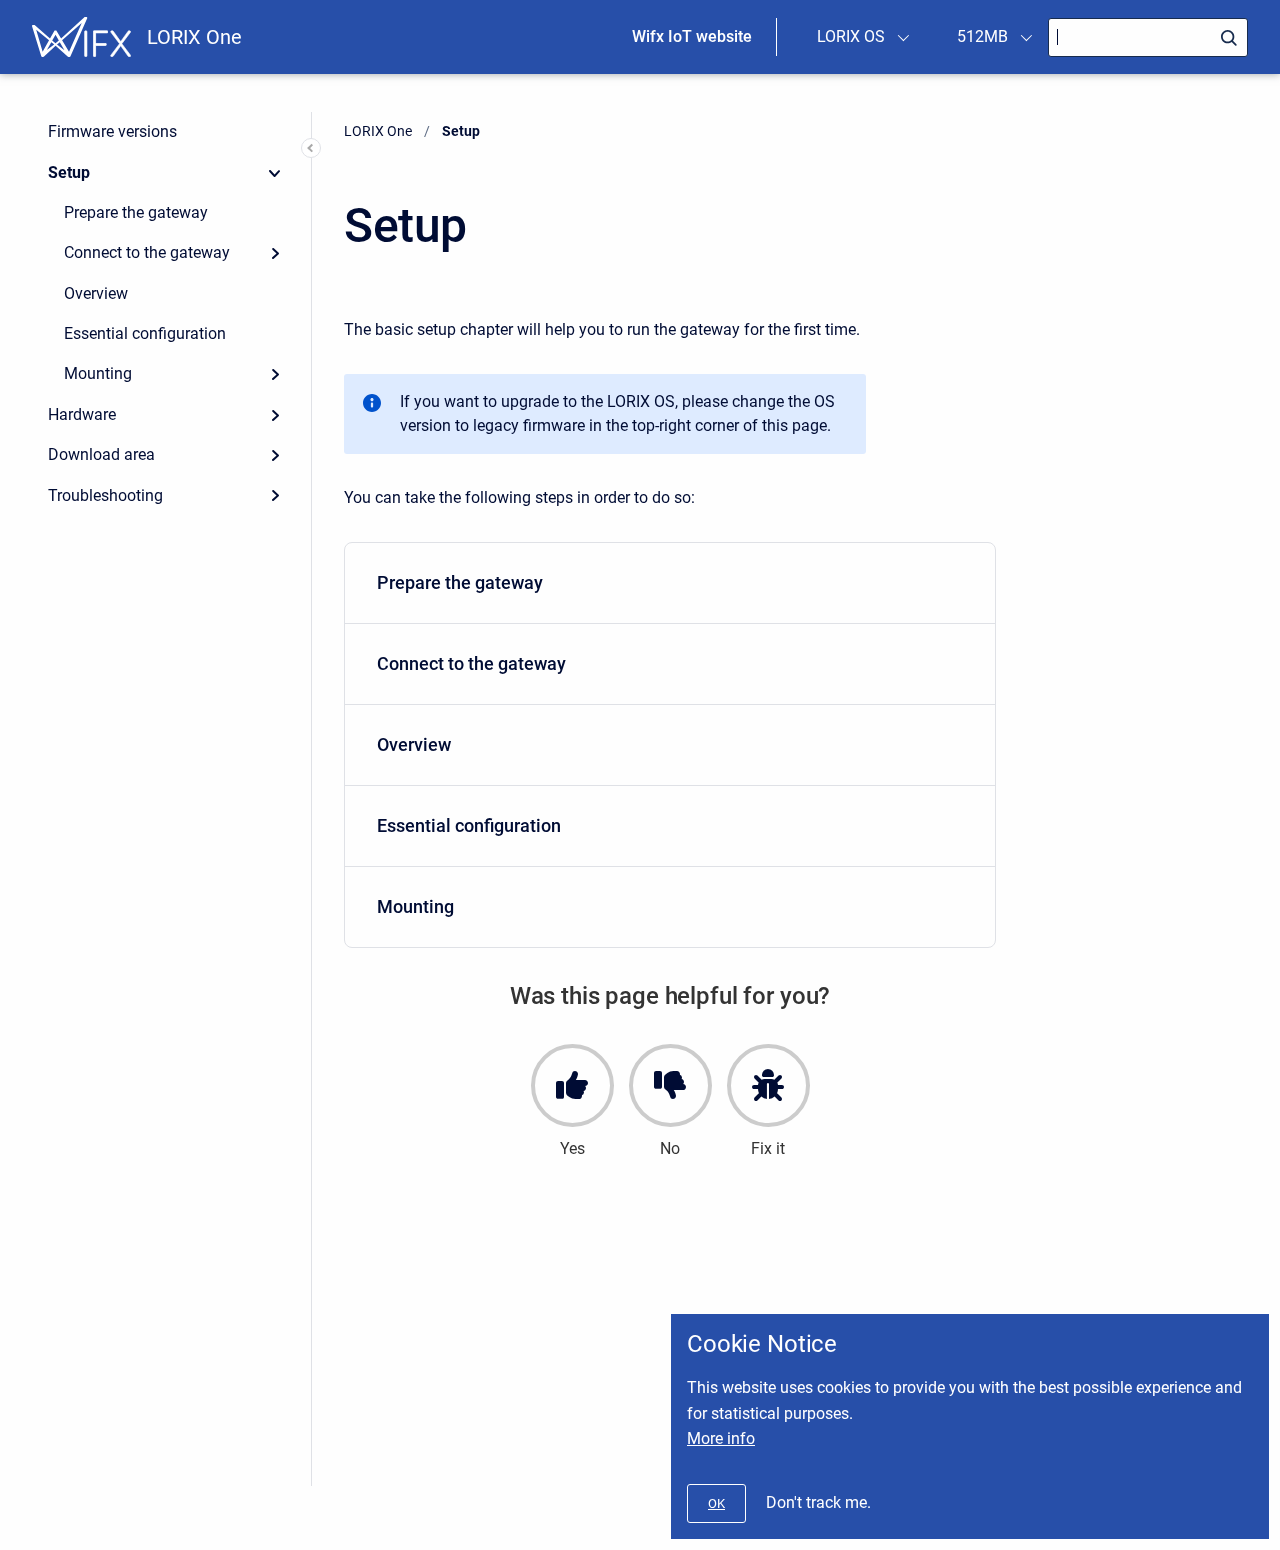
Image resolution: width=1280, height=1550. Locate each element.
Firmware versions (112, 131)
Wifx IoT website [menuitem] (692, 36)
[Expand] (275, 253)
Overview (96, 293)
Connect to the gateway (147, 252)
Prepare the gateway (136, 212)
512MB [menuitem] (982, 36)
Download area (101, 454)
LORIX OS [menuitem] (851, 36)
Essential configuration (145, 333)
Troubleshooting (105, 495)
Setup (69, 172)
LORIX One (194, 37)
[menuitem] (670, 583)
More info (721, 1438)
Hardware (82, 414)
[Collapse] (275, 172)
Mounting (98, 373)
